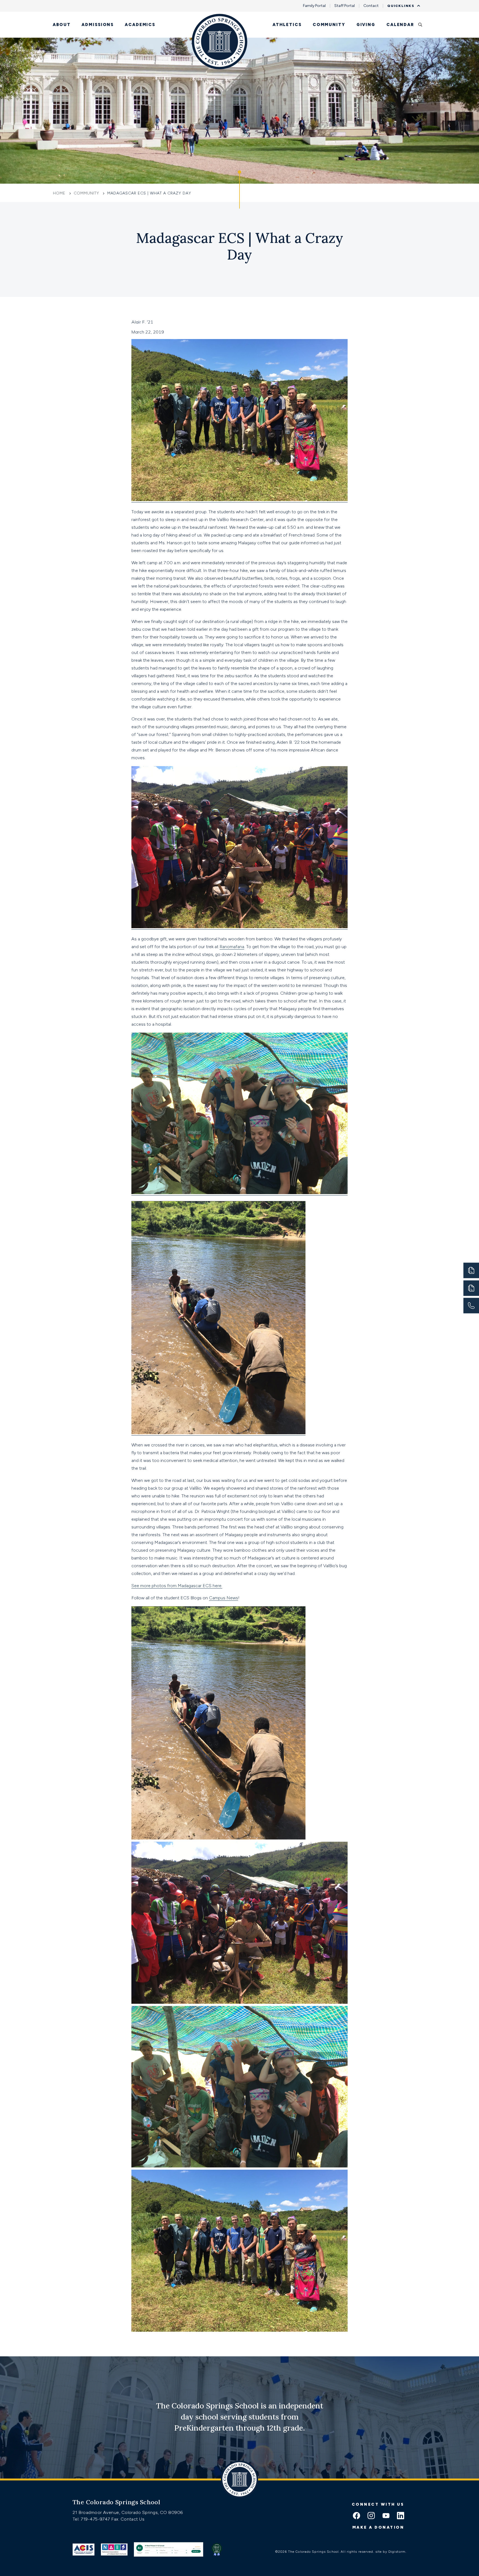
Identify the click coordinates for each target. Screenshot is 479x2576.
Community (329, 25)
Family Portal (314, 6)
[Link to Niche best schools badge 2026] (217, 2549)
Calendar (400, 25)
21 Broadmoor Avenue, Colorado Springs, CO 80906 (128, 2512)
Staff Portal (345, 6)
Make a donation (378, 2527)
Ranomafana (232, 947)
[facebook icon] (356, 2516)
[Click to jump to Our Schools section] (239, 189)
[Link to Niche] (168, 2549)
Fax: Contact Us (128, 2519)
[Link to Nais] (114, 2549)
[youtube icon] (386, 2516)
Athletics (287, 25)
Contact (371, 6)
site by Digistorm (390, 2552)
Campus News (224, 1598)
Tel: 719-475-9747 (92, 2519)
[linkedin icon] (401, 2516)
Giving (366, 25)
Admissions (98, 25)
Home (60, 193)
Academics (140, 25)
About (62, 25)
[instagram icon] (371, 2516)
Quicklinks (401, 6)
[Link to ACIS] (84, 2549)
